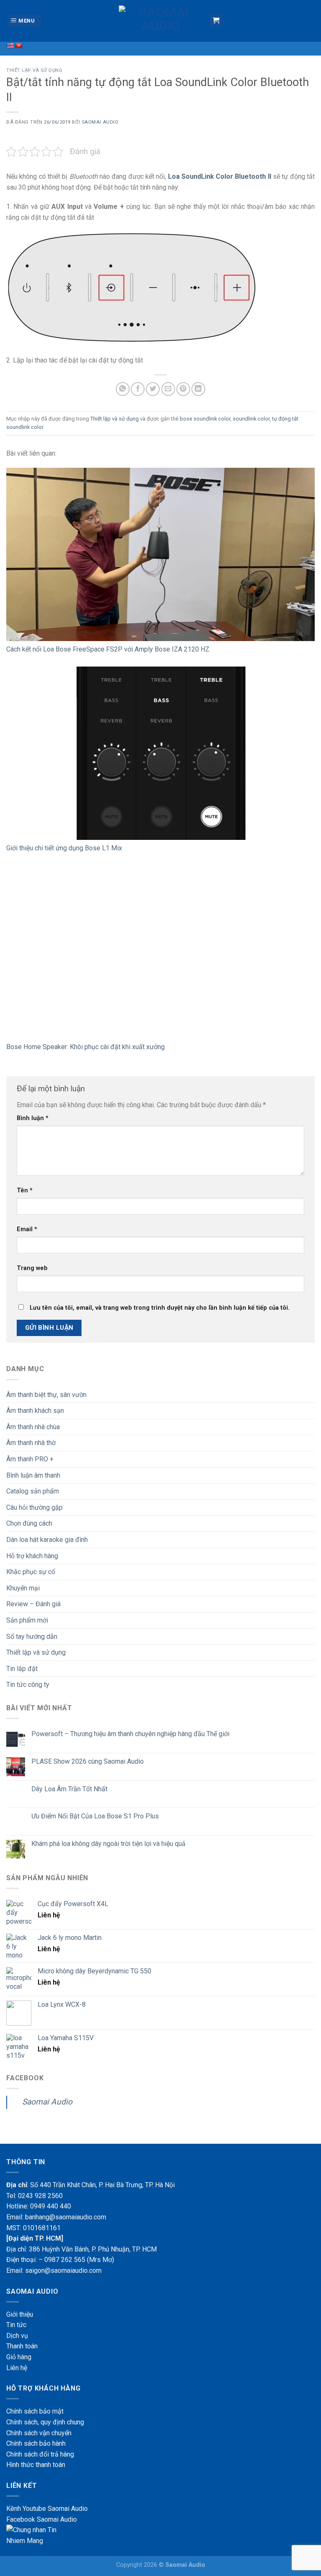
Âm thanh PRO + (30, 1459)
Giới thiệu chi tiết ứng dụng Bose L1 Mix (64, 848)
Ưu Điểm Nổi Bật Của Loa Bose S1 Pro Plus (95, 1816)
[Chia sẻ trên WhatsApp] (123, 389)
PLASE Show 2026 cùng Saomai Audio (88, 1761)
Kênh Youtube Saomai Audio (47, 2509)
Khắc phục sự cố (31, 1572)
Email (27, 1229)
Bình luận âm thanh (33, 1475)
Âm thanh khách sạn (35, 1411)
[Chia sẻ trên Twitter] (153, 389)
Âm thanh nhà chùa (33, 1427)
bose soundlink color (205, 419)
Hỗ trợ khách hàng (32, 1556)
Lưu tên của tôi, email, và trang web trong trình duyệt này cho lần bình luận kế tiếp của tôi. (160, 1308)
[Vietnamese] (18, 46)
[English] (10, 46)
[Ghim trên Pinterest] (183, 389)
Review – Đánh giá (33, 1604)
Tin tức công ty (28, 1685)
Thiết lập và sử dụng (34, 70)
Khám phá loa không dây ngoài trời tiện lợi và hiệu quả (108, 1844)
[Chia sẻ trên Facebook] (138, 389)
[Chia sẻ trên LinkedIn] (198, 389)
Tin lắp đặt (22, 1669)
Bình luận (33, 1118)
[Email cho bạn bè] (168, 389)
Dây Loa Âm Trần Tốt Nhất (69, 1789)
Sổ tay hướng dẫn (32, 1637)
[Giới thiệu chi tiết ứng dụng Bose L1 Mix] (160, 753)
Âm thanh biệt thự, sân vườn (46, 1395)
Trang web (32, 1268)
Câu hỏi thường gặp (34, 1507)
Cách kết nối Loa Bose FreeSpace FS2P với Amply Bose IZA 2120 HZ (108, 649)
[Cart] (216, 21)
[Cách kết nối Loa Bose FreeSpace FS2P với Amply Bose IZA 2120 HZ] (160, 554)
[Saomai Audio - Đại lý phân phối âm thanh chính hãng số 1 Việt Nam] (160, 21)
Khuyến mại (23, 1588)
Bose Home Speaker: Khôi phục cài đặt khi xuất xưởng (85, 1047)
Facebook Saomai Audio (42, 2519)
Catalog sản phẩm (33, 1491)
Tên (25, 1190)
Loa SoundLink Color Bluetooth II (220, 176)
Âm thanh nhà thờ (31, 1443)
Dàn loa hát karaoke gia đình (47, 1540)
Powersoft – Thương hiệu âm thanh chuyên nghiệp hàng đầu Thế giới (130, 1734)
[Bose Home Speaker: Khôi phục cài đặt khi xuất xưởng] (160, 952)
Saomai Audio (100, 122)
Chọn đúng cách (29, 1523)
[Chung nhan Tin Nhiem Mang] (38, 2535)
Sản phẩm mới (27, 1620)
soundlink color (251, 419)
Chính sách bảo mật (35, 2411)
